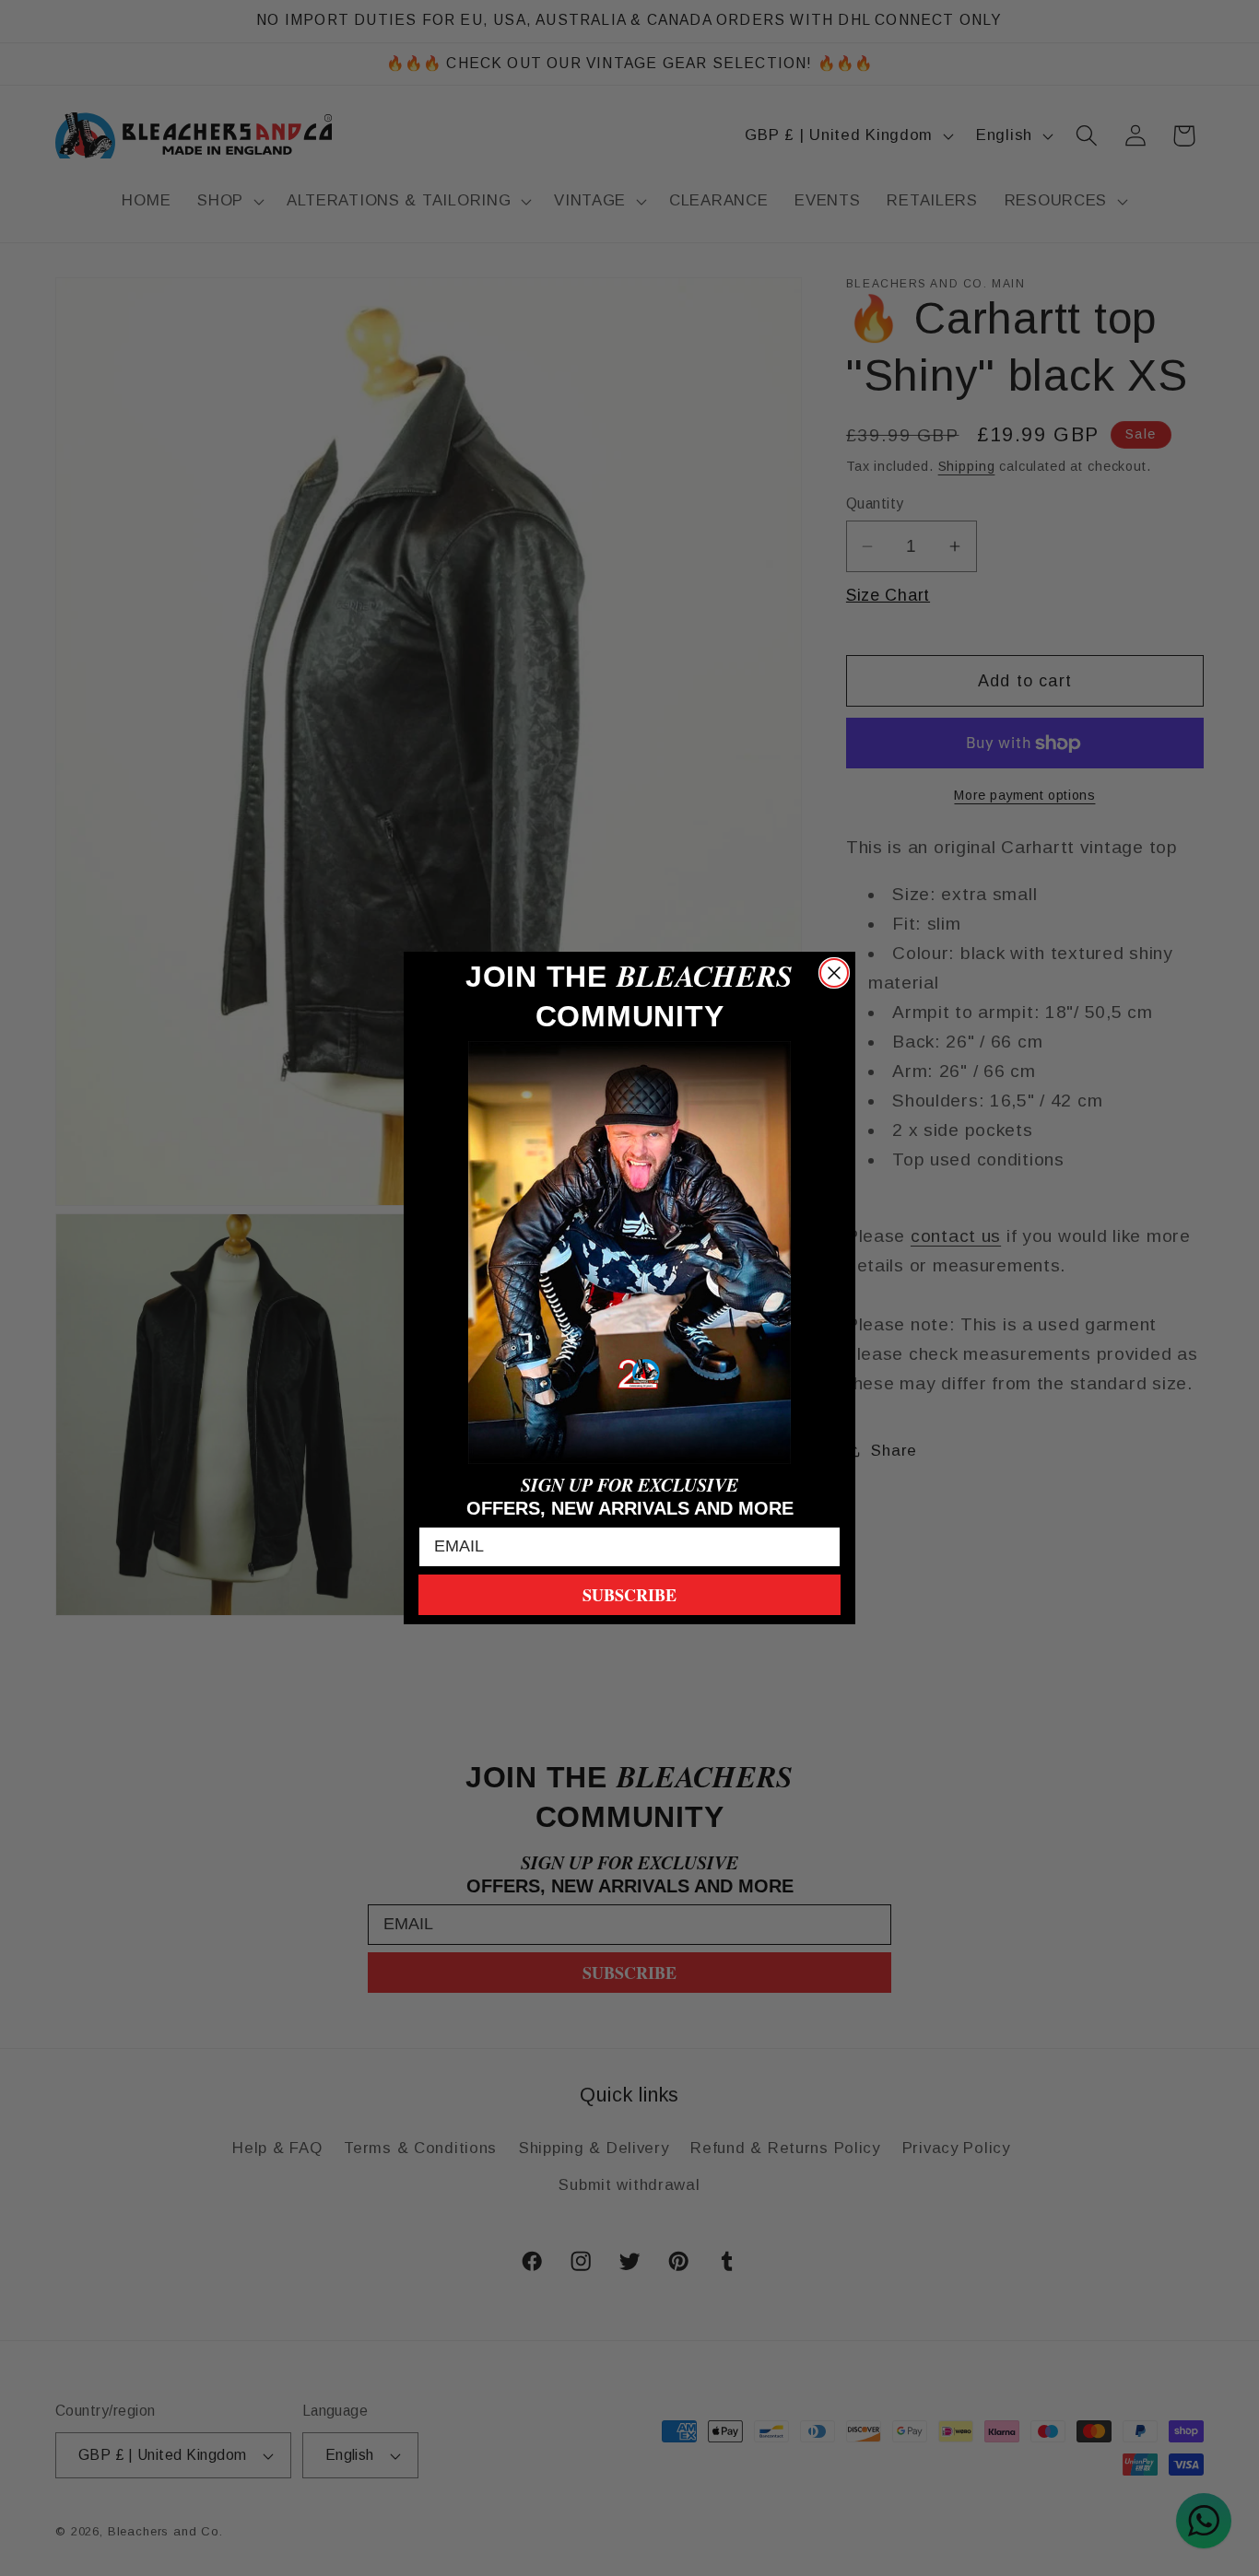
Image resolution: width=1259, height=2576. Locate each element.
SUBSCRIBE (629, 1595)
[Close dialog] (834, 973)
